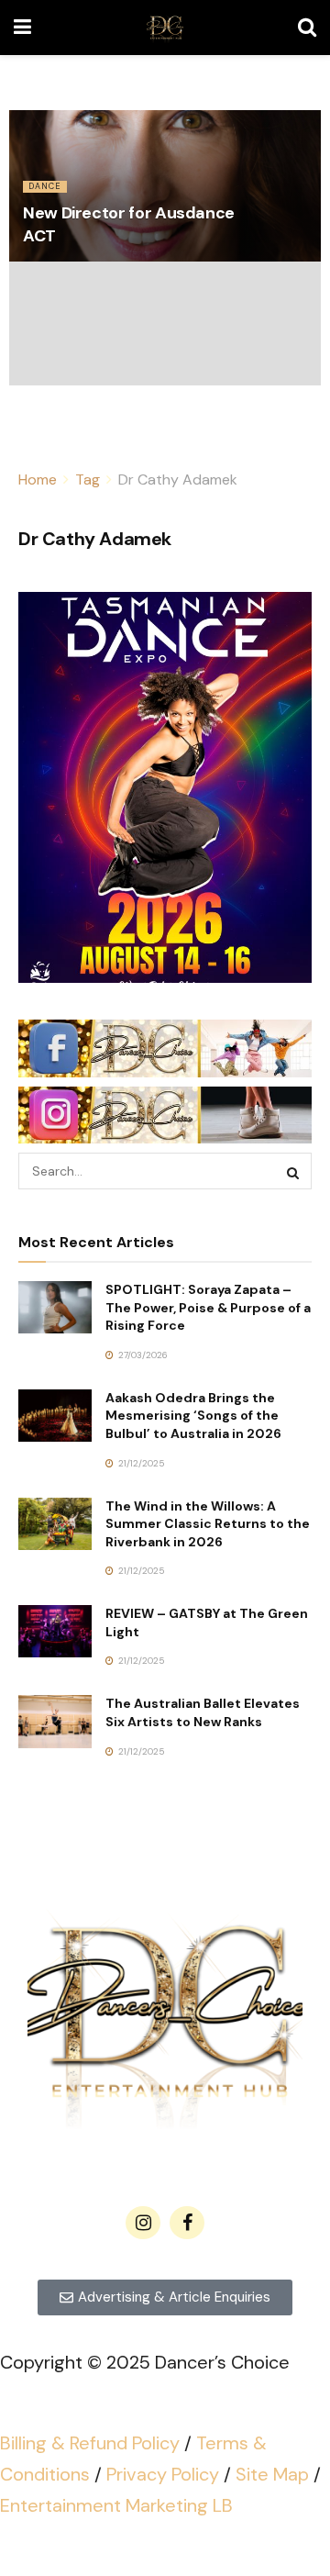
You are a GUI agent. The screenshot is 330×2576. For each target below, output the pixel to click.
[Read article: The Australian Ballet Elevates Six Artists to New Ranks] (55, 1721)
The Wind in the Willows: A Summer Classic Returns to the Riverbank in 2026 (208, 1524)
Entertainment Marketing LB (116, 2505)
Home (38, 480)
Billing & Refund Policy (90, 2443)
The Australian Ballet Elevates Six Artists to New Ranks (203, 1712)
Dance (45, 186)
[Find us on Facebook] (187, 2223)
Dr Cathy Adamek (178, 480)
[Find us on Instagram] (143, 2223)
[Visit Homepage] (165, 28)
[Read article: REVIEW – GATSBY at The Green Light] (55, 1631)
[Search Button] (307, 28)
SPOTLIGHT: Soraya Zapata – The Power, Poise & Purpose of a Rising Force (208, 1307)
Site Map (272, 2474)
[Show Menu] (22, 28)
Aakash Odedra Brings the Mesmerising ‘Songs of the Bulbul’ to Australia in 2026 (193, 1416)
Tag (88, 480)
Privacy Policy (163, 2474)
